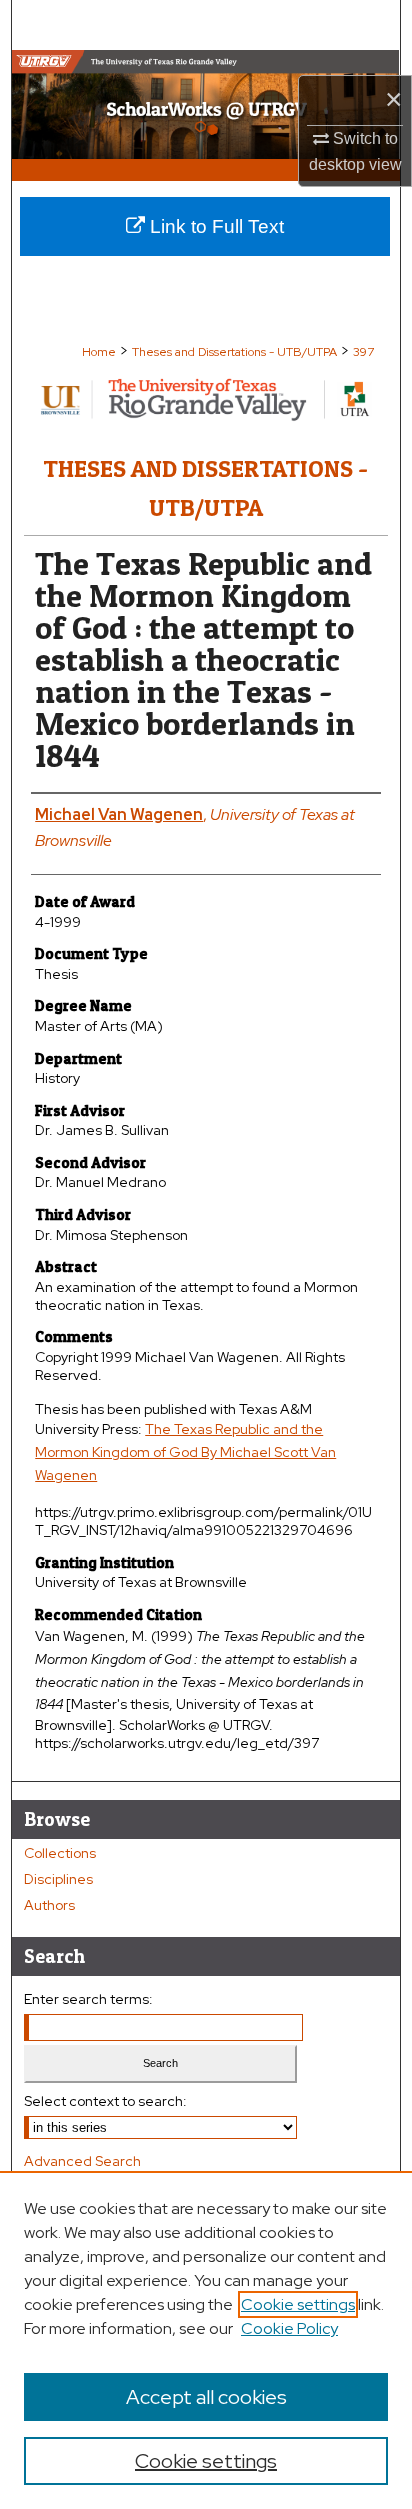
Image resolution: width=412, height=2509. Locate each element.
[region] (206, 2340)
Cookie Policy (289, 2328)
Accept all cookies (206, 2397)
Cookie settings (298, 2304)
